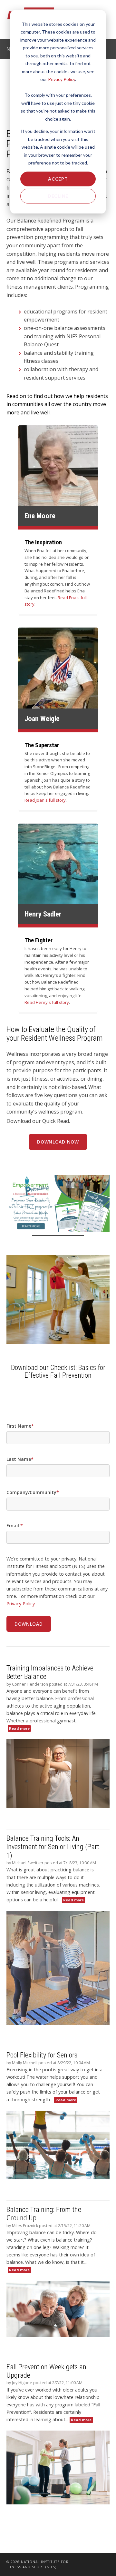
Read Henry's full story (47, 1002)
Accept (58, 179)
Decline (58, 196)
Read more (19, 1728)
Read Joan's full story (45, 800)
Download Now (58, 1142)
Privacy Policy (62, 79)
